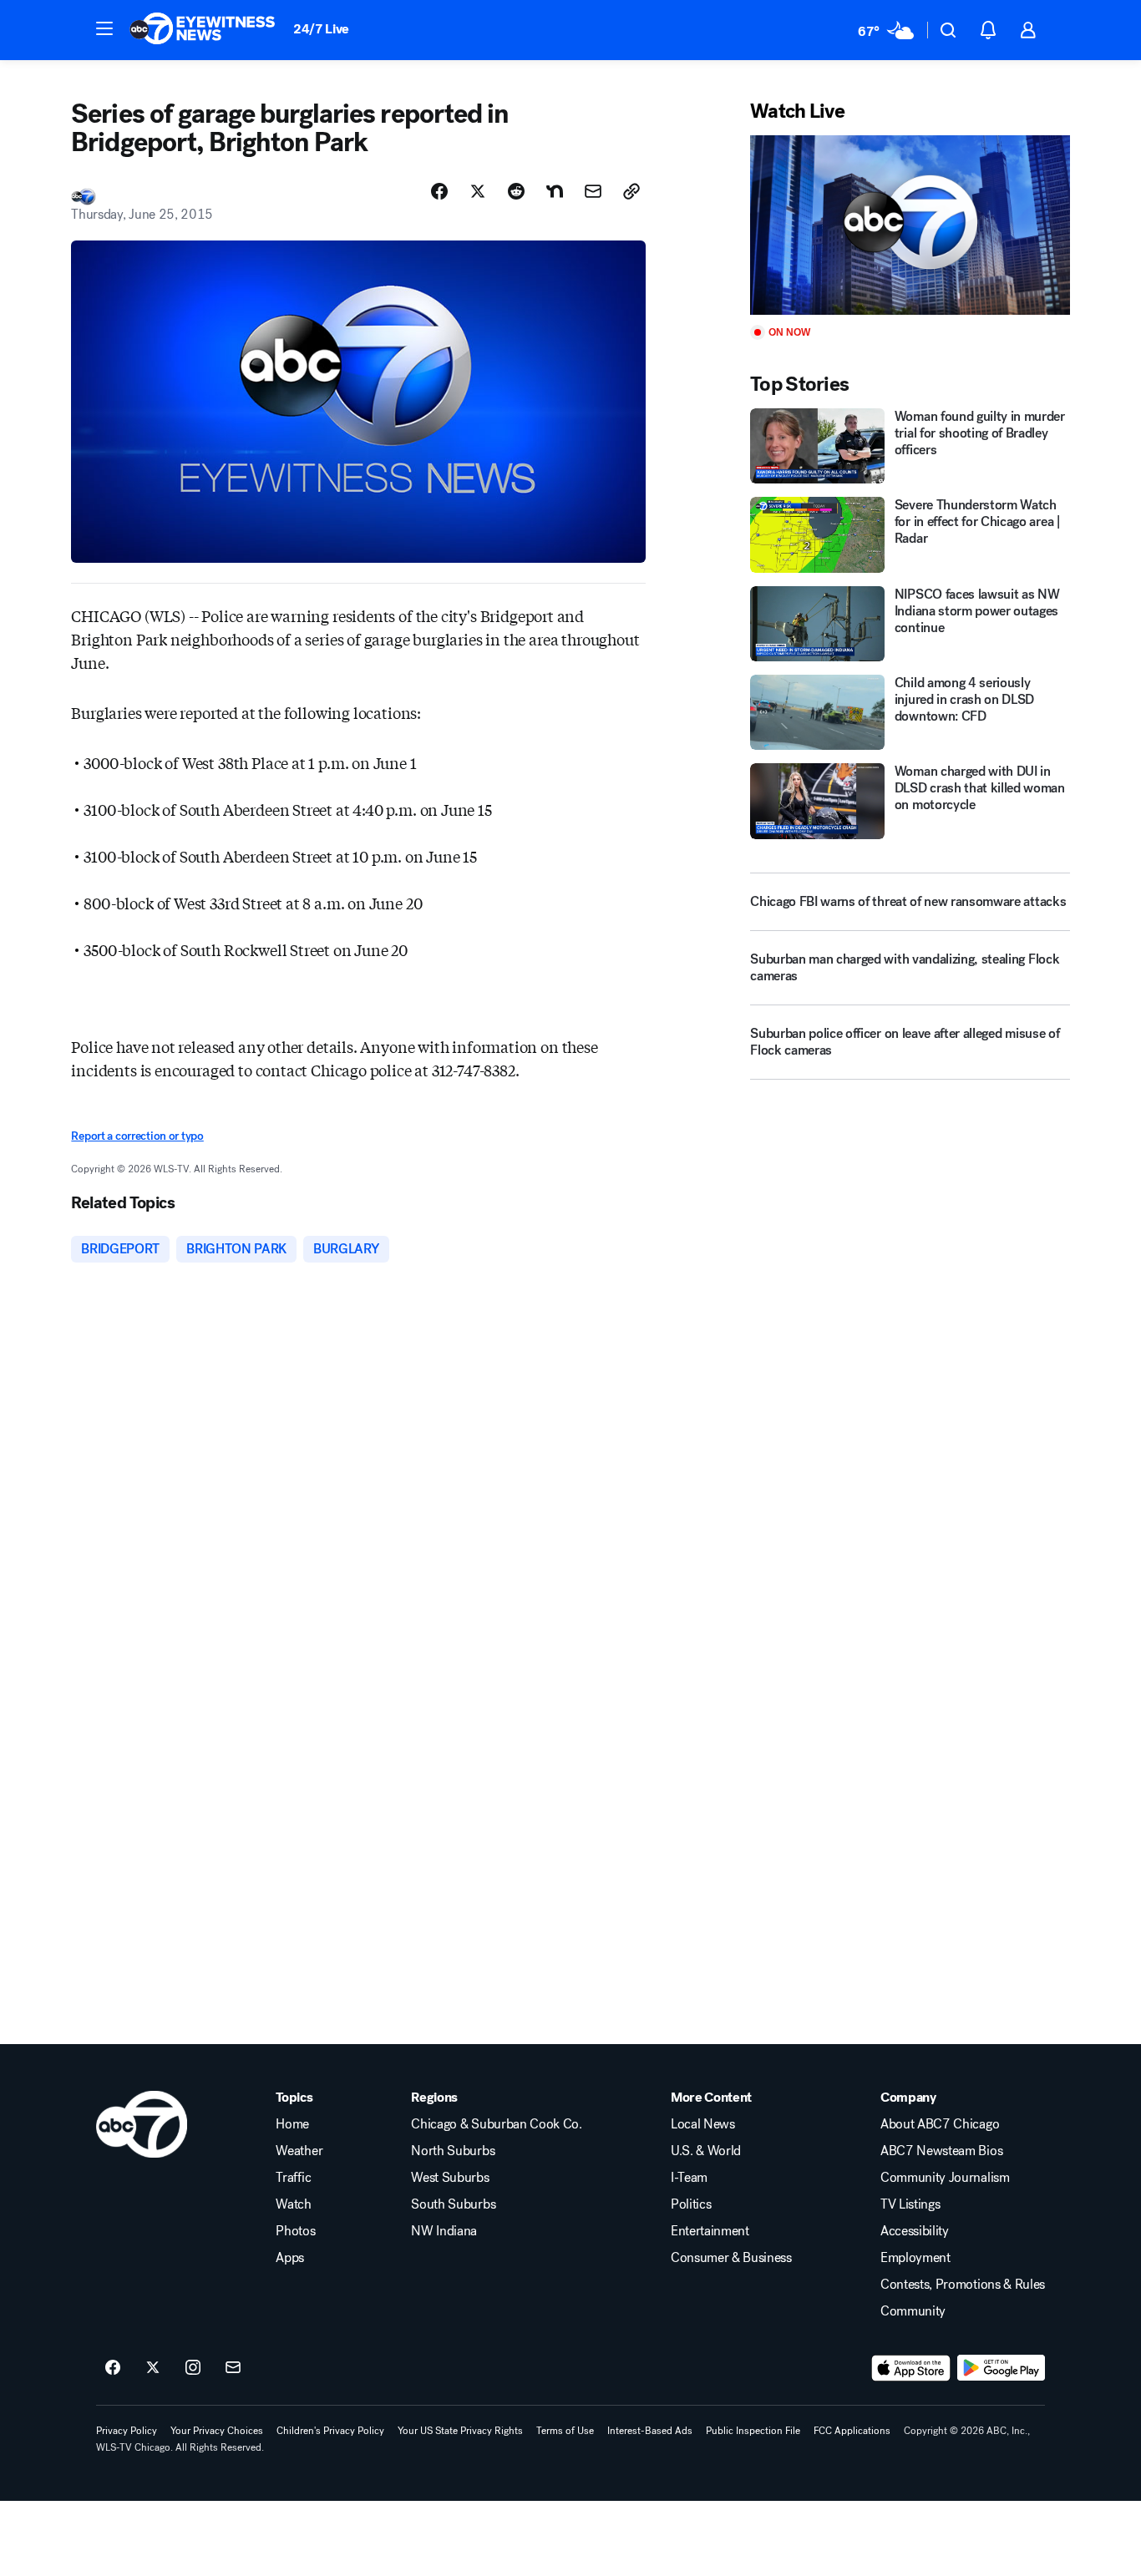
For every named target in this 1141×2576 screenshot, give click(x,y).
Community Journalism (945, 2178)
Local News (703, 2124)
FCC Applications (852, 2431)
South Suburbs (453, 2204)
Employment (915, 2258)
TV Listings (910, 2204)
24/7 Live (321, 29)
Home (292, 2124)
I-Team (689, 2178)
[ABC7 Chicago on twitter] (153, 2368)
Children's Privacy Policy (330, 2431)
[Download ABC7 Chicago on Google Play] (1001, 2368)
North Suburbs (453, 2151)
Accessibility (915, 2231)
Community (913, 2311)
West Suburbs (450, 2178)
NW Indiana (444, 2231)
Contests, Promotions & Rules (963, 2285)
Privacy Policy (127, 2431)
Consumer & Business (731, 2258)
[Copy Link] (631, 191)
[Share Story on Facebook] (439, 191)
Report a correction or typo (137, 1136)
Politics (691, 2204)
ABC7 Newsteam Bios (941, 2151)
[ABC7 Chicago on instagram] (193, 2368)
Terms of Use (565, 2431)
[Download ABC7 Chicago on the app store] (911, 2368)
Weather (299, 2151)
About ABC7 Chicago (940, 2124)
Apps (290, 2258)
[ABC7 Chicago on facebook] (113, 2368)
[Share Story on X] (478, 191)
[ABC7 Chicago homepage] (203, 30)
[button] (104, 28)
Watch (293, 2204)
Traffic (293, 2178)
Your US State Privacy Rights (460, 2431)
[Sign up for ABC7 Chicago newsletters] (233, 2368)
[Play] (910, 225)
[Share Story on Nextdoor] (555, 191)
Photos (295, 2231)
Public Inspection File (753, 2431)
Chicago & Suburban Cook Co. (496, 2124)
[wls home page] (142, 2124)
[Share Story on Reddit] (516, 191)
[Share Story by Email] (593, 191)
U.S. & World (706, 2151)
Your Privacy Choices (217, 2431)
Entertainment (710, 2231)
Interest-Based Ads (650, 2431)
